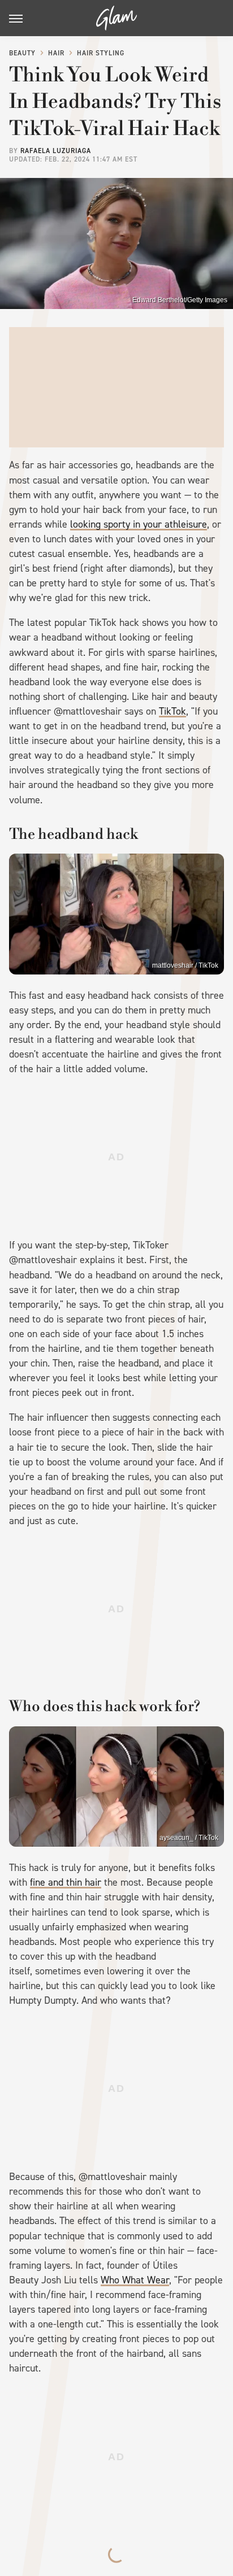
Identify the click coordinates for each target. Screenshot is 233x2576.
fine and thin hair (66, 1882)
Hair (56, 53)
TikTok (172, 711)
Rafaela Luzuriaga (56, 151)
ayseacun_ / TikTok (189, 1838)
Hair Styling (101, 53)
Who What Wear (135, 2280)
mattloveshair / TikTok (185, 965)
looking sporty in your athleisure (139, 524)
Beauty (22, 53)
